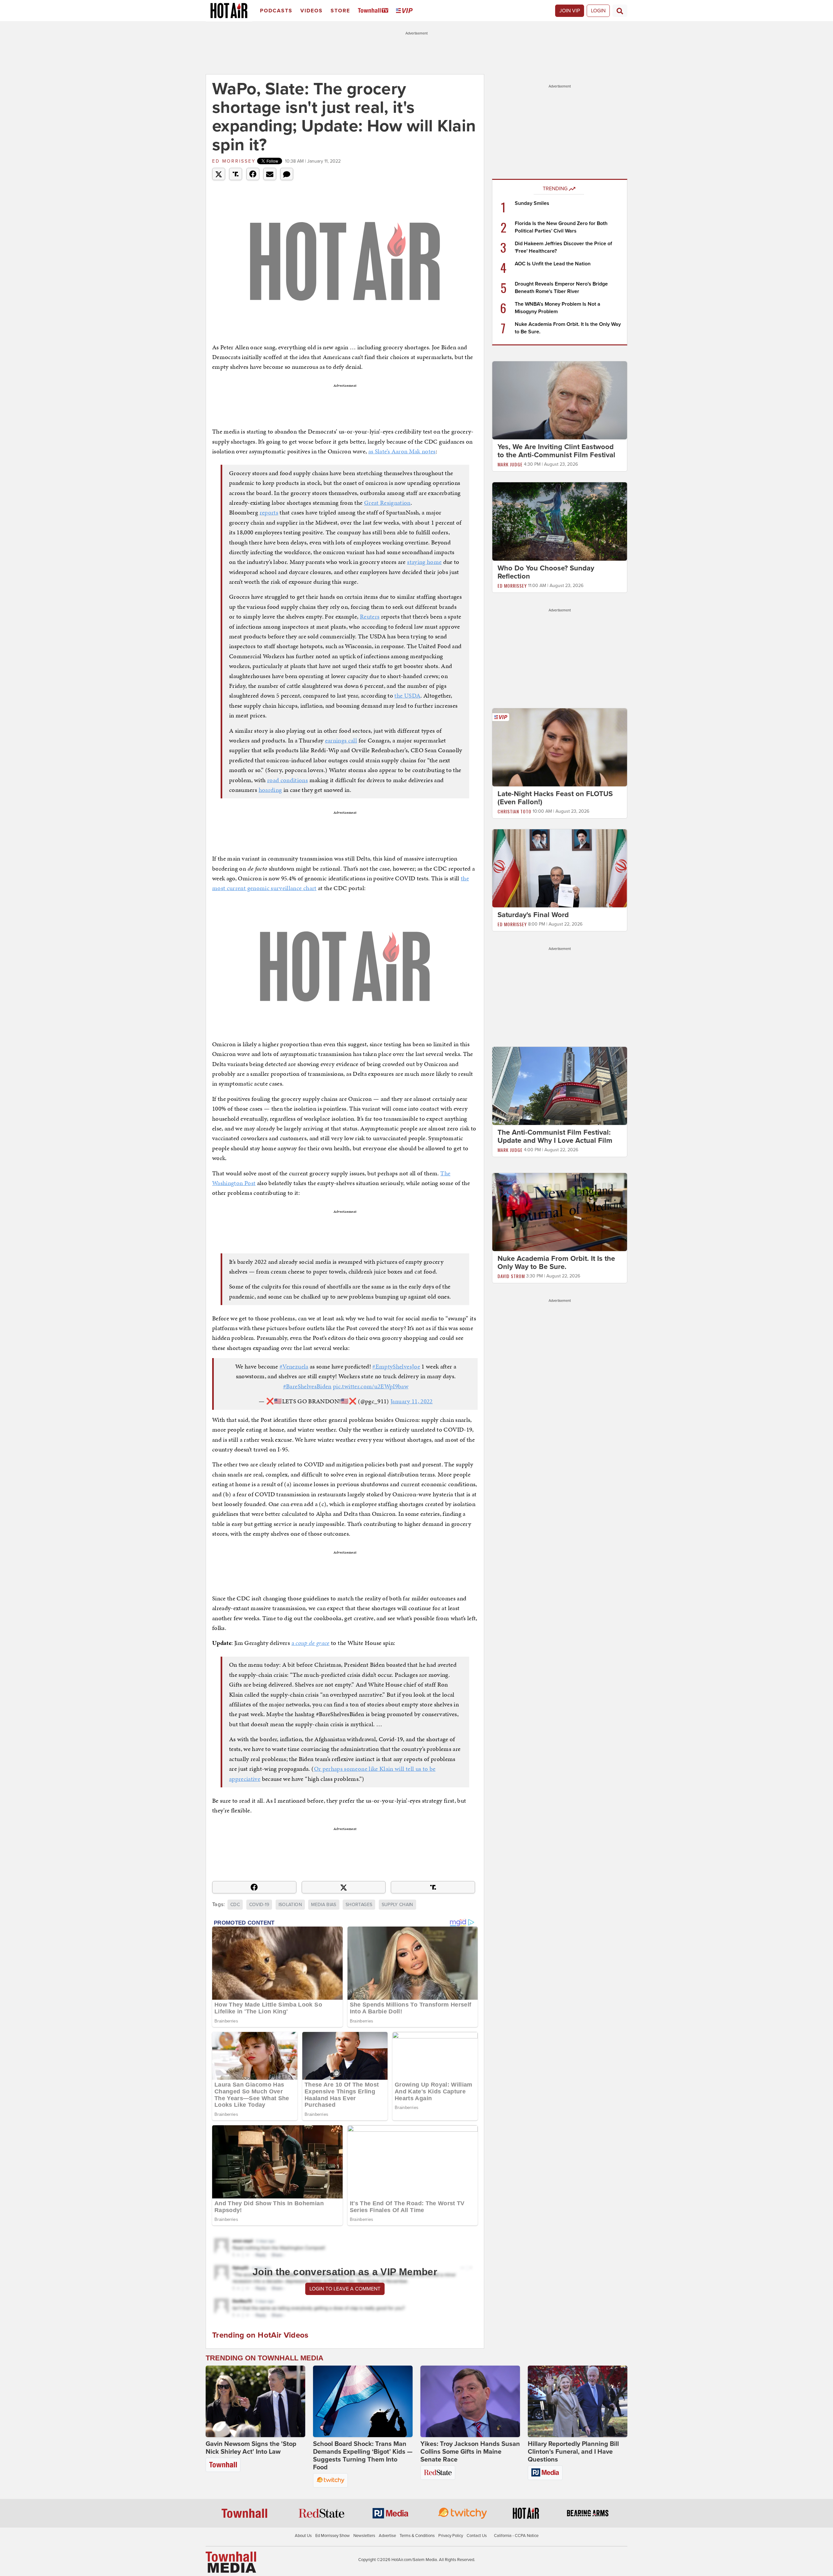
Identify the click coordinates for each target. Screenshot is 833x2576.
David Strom (511, 1276)
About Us (303, 2536)
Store (340, 11)
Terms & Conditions (417, 2536)
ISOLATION (290, 1905)
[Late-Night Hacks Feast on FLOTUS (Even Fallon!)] (560, 747)
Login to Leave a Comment (345, 2289)
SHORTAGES (359, 1905)
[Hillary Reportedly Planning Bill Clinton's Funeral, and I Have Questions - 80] (578, 2401)
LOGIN (598, 11)
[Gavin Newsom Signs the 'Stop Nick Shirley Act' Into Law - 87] (255, 2401)
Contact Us (477, 2536)
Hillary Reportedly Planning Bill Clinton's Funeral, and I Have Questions (573, 2452)
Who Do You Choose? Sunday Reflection (546, 572)
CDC (235, 1905)
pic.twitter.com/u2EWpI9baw (371, 1386)
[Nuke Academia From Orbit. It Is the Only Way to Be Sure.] (560, 1212)
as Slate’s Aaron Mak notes (402, 451)
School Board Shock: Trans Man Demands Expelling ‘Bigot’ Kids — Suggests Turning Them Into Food (363, 2456)
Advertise (387, 2536)
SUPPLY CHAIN (397, 1905)
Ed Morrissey (234, 161)
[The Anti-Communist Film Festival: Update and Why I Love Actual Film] (560, 1086)
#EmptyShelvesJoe (396, 1366)
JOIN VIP (570, 11)
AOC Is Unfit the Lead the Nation (553, 264)
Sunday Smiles (532, 203)
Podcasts (276, 11)
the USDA (407, 695)
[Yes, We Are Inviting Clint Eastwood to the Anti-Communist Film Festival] (560, 400)
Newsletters (364, 2536)
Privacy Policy (451, 2536)
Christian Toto (514, 811)
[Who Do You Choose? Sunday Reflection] (560, 521)
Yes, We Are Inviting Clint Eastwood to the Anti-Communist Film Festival (556, 451)
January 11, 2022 (412, 1401)
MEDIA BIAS (324, 1905)
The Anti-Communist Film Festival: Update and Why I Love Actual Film (555, 1136)
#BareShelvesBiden (307, 1386)
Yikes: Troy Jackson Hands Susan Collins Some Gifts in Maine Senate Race (470, 2452)
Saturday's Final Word (533, 915)
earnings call (341, 740)
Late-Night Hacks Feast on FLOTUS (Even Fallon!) (555, 798)
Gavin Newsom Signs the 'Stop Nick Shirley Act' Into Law (251, 2448)
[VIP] (405, 11)
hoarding (270, 790)
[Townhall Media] (231, 2562)
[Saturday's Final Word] (560, 868)
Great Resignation (387, 503)
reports (269, 512)
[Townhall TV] (374, 11)
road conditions (287, 780)
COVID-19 (259, 1905)
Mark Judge (510, 464)
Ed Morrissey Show (333, 2536)
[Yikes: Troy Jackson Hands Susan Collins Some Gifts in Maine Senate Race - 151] (470, 2401)
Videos (312, 11)
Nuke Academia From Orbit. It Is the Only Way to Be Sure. (556, 1263)
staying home (424, 562)
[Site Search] (620, 11)
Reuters (370, 616)
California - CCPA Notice (516, 2536)
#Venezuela (294, 1366)
